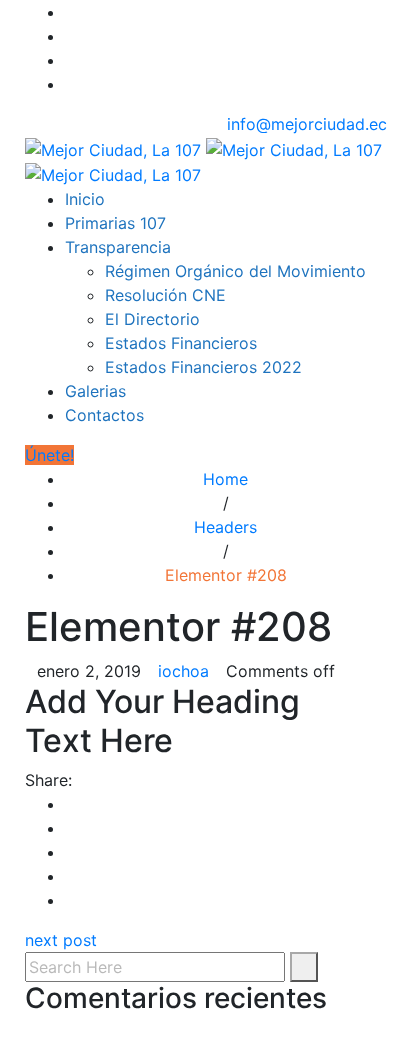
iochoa (183, 671)
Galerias (95, 391)
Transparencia (118, 247)
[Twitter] (71, 36)
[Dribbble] (71, 84)
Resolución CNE (165, 295)
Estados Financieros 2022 (203, 367)
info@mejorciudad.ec (307, 124)
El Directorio (152, 319)
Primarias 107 (115, 223)
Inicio (85, 199)
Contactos (104, 415)
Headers (225, 527)
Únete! (49, 455)
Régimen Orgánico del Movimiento (235, 271)
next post (61, 940)
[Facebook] (71, 12)
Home (225, 479)
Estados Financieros (181, 343)
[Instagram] (71, 60)
